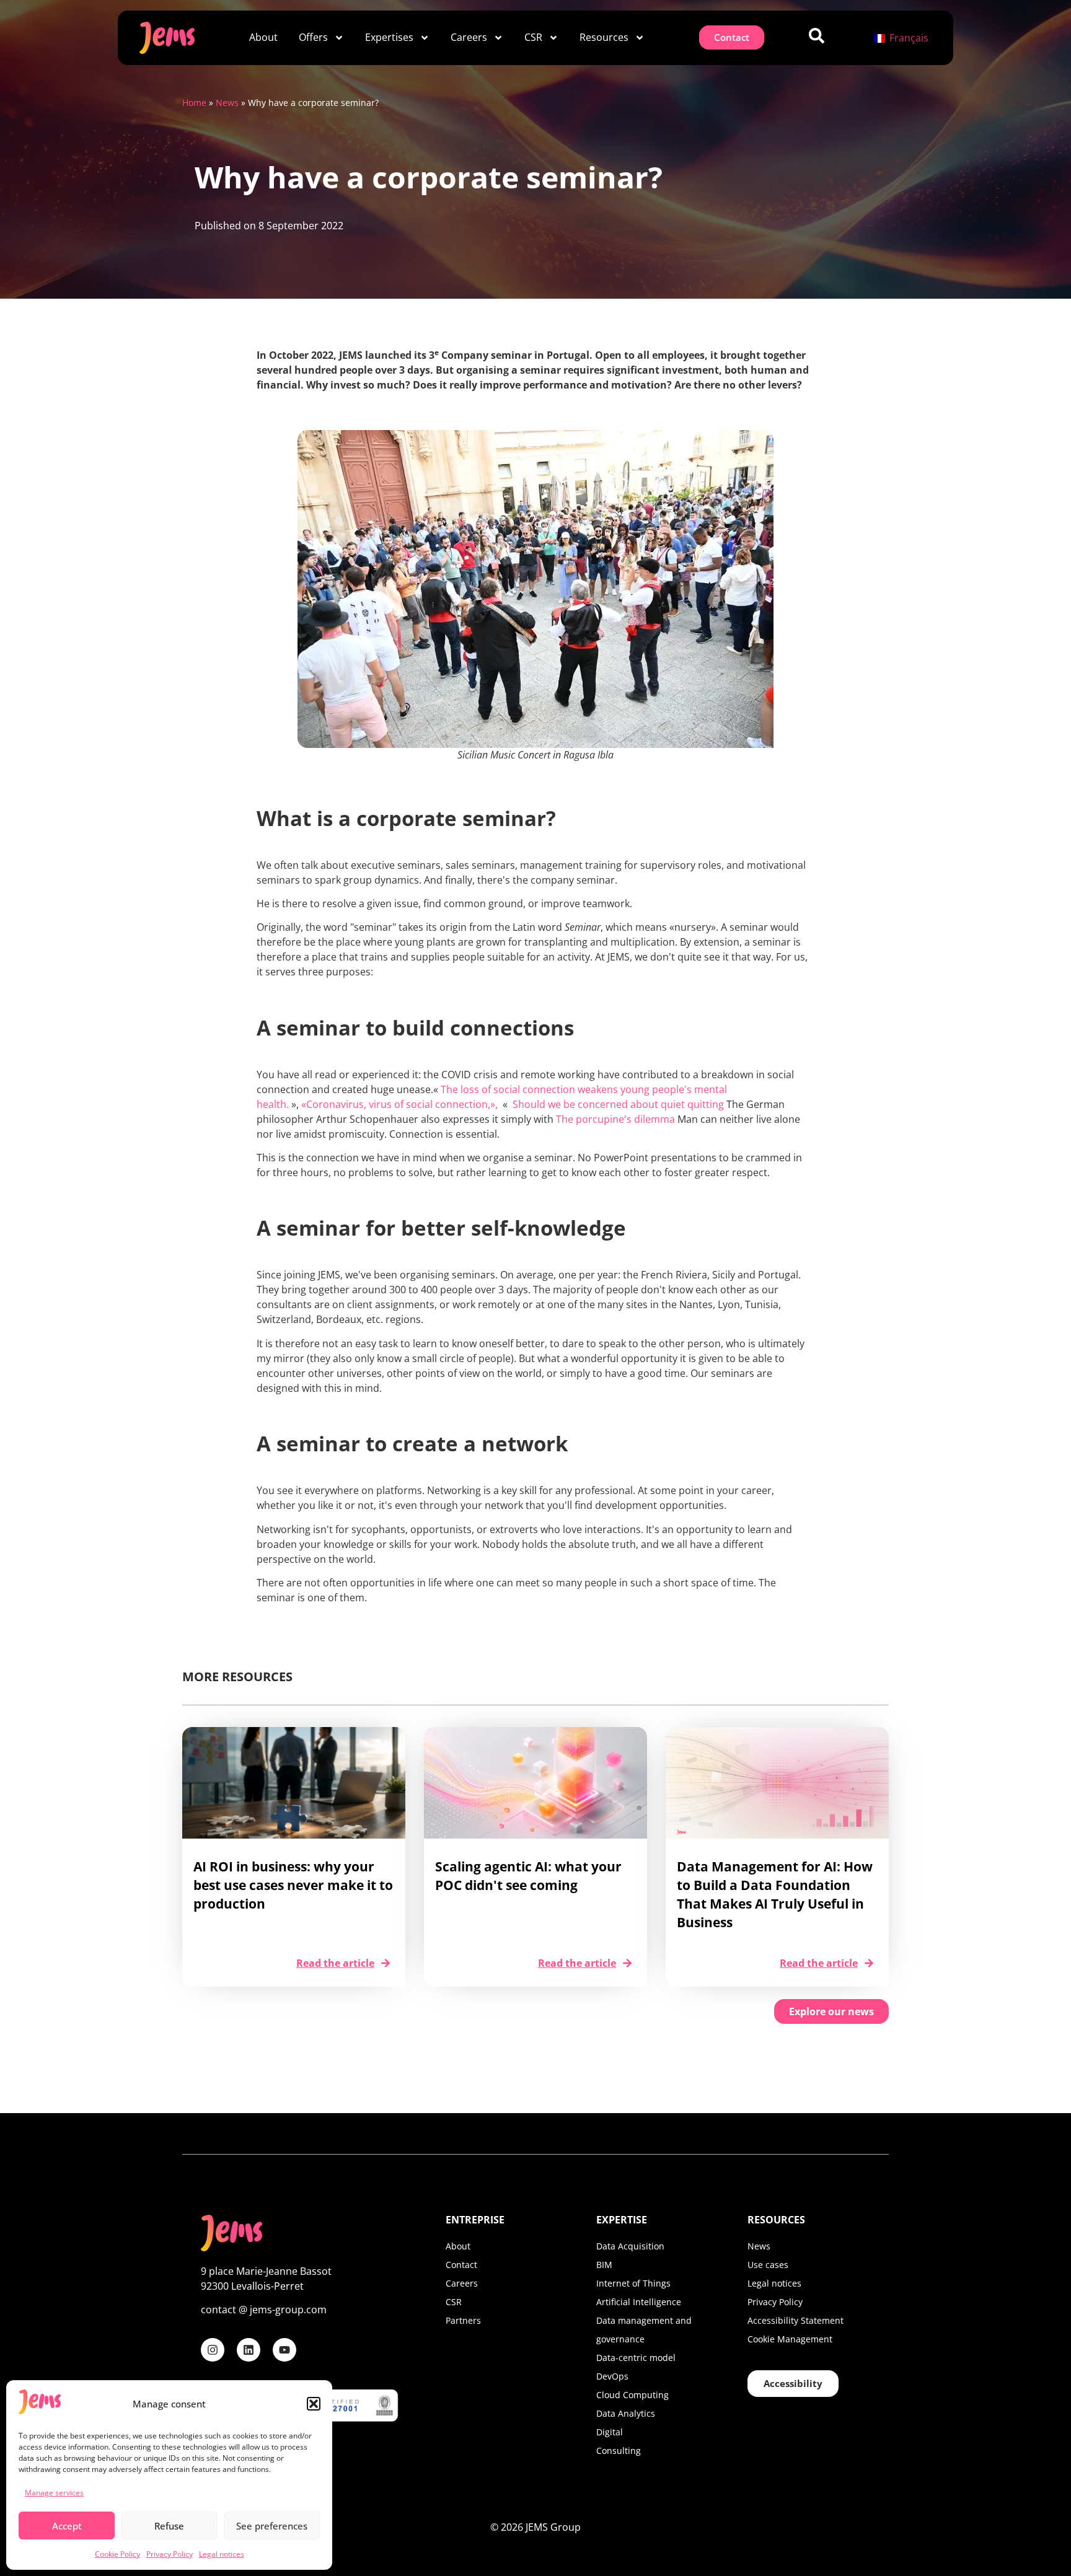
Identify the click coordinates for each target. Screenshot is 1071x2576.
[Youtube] (284, 2350)
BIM (604, 2265)
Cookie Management (790, 2339)
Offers (313, 37)
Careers (469, 37)
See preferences (272, 2526)
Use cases (768, 2265)
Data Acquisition (630, 2246)
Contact (461, 2265)
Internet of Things (633, 2283)
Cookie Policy (117, 2554)
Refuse (169, 2526)
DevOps (612, 2376)
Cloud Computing (632, 2395)
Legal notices (222, 2554)
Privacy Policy (170, 2554)
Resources (604, 37)
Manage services (54, 2493)
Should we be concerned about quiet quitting (619, 1104)
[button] (314, 2404)
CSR (533, 37)
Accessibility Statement (796, 2320)
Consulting (619, 2451)
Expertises (389, 37)
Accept (67, 2526)
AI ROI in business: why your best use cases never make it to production (293, 1885)
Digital (610, 2432)
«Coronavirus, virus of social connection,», (401, 1104)
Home (194, 103)
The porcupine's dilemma (615, 1119)
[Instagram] (213, 2350)
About (263, 37)
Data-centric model (636, 2358)
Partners (463, 2320)
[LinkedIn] (249, 2350)
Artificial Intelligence (639, 2302)
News (227, 103)
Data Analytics (626, 2413)
